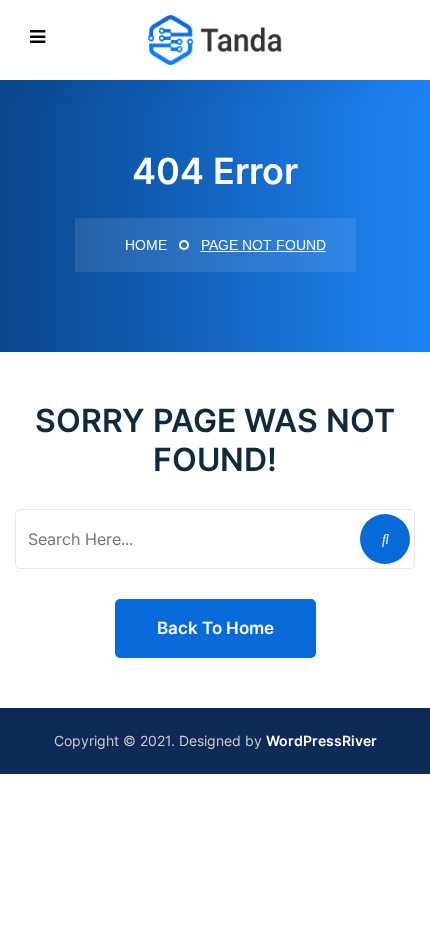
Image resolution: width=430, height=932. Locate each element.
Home (144, 245)
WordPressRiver (321, 740)
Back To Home (215, 628)
